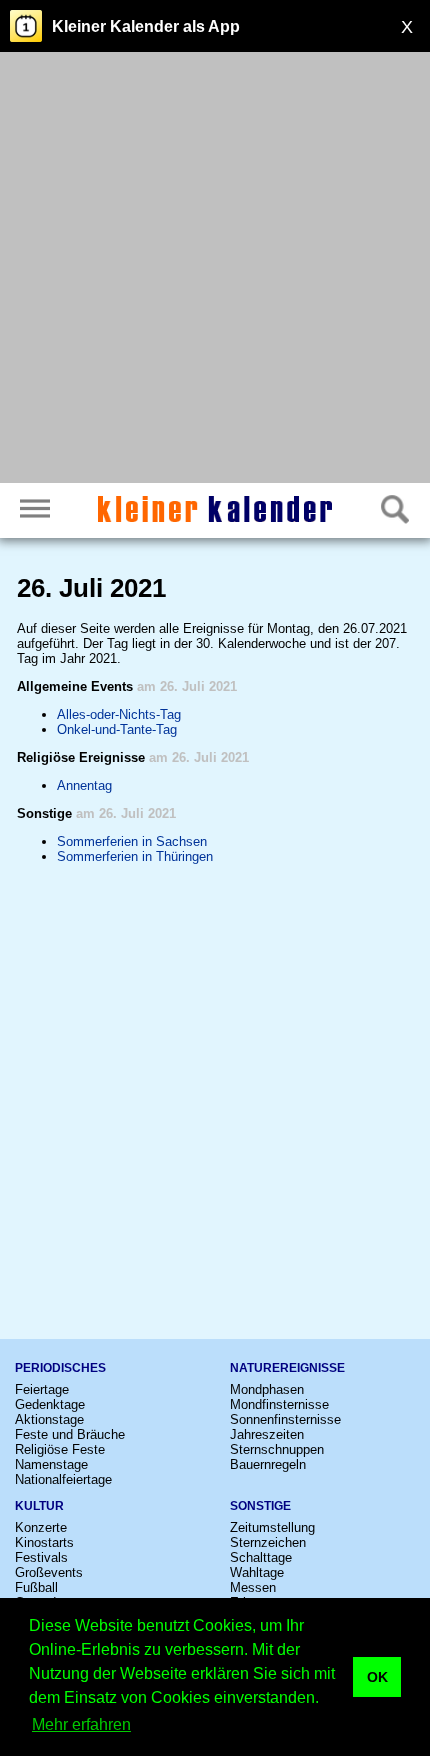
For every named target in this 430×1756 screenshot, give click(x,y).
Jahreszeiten (267, 1434)
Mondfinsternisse (279, 1404)
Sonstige (260, 1506)
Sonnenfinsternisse (285, 1419)
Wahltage (257, 1572)
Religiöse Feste (60, 1449)
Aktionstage (49, 1419)
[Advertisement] (215, 270)
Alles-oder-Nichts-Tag (119, 714)
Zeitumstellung (272, 1527)
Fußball (36, 1587)
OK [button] (377, 1677)
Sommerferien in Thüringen (135, 856)
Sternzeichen (268, 1542)
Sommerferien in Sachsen (132, 841)
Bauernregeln (268, 1464)
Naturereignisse (287, 1368)
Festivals (41, 1557)
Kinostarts (44, 1542)
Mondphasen (267, 1389)
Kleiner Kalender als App (146, 26)
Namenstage (51, 1464)
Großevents (49, 1572)
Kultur (39, 1506)
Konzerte (41, 1527)
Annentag (84, 785)
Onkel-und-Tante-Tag (117, 729)
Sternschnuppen (277, 1449)
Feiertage (42, 1389)
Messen (253, 1587)
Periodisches (60, 1368)
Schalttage (261, 1557)
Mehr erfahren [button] (81, 1724)
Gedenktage (50, 1404)
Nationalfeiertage (63, 1479)
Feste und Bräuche (70, 1434)
